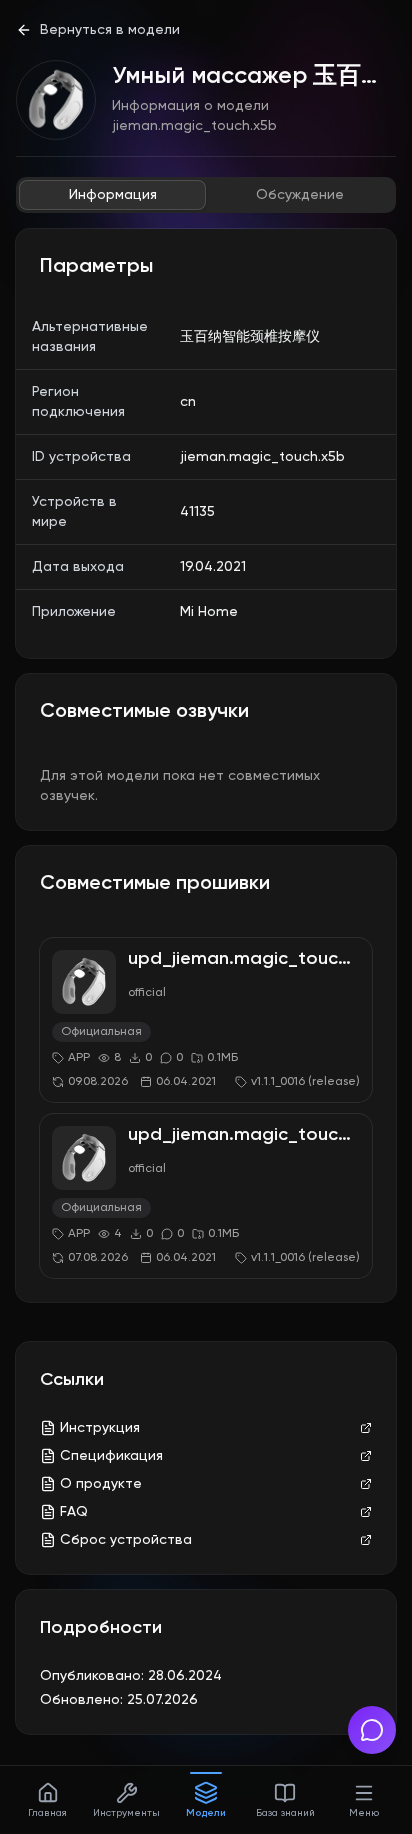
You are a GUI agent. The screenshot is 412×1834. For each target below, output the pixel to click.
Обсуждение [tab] (300, 195)
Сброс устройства (126, 1540)
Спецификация (111, 1456)
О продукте (101, 1484)
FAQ (74, 1512)
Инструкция (100, 1428)
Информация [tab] (113, 195)
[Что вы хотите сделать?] (372, 1730)
